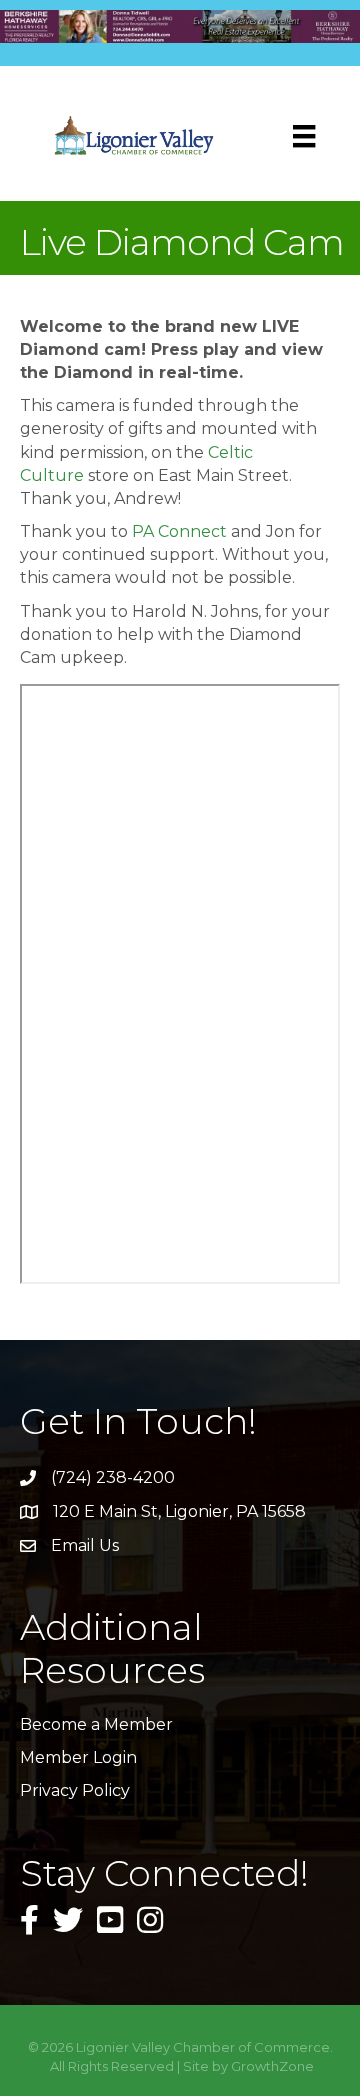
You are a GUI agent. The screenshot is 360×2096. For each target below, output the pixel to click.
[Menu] (304, 136)
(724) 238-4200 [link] (113, 1477)
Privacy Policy (75, 1790)
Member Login (78, 1757)
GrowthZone (272, 2066)
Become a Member (96, 1724)
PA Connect (179, 531)
